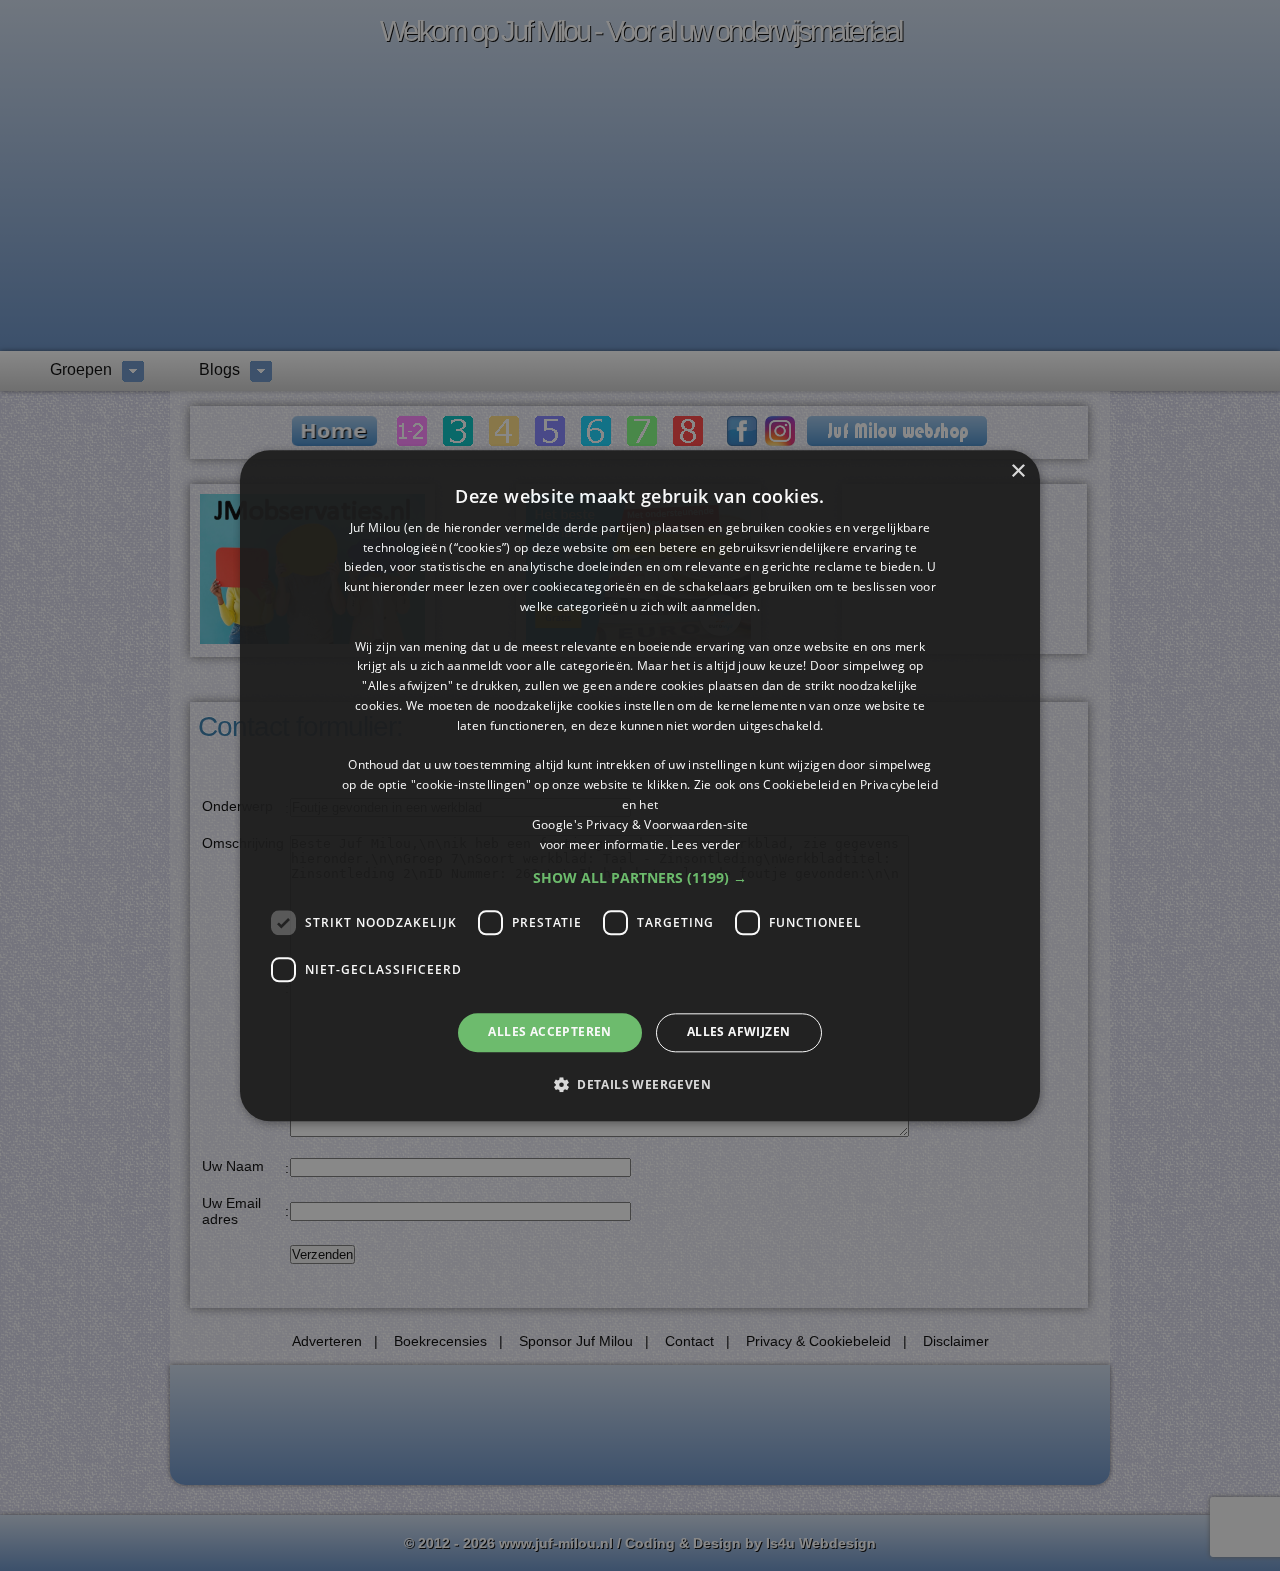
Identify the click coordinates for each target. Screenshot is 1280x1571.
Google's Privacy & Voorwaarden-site (640, 824)
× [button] (1017, 471)
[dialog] (640, 785)
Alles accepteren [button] (549, 1032)
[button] (640, 879)
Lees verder (705, 844)
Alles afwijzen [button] (739, 1032)
